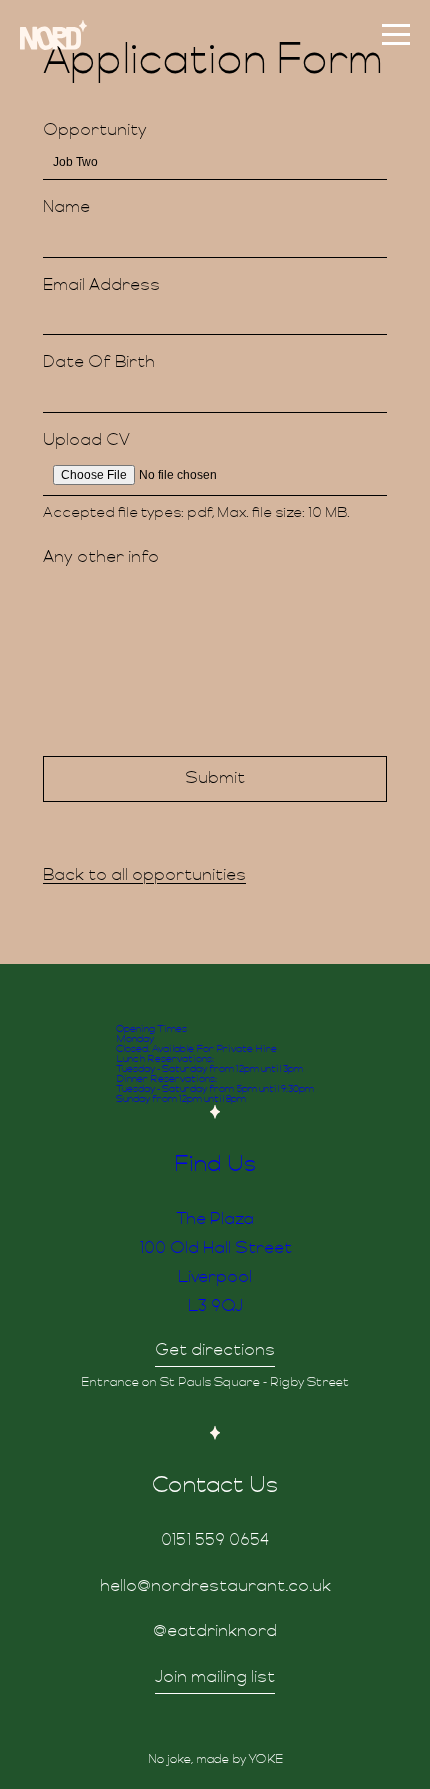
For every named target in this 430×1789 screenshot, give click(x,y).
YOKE (266, 1760)
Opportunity (95, 131)
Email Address (101, 286)
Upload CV (86, 441)
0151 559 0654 (215, 1541)
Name (66, 208)
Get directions (215, 1351)
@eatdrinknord (215, 1632)
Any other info (101, 558)
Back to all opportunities (144, 876)
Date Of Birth (99, 363)
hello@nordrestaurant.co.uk (215, 1587)
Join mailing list (215, 1678)
